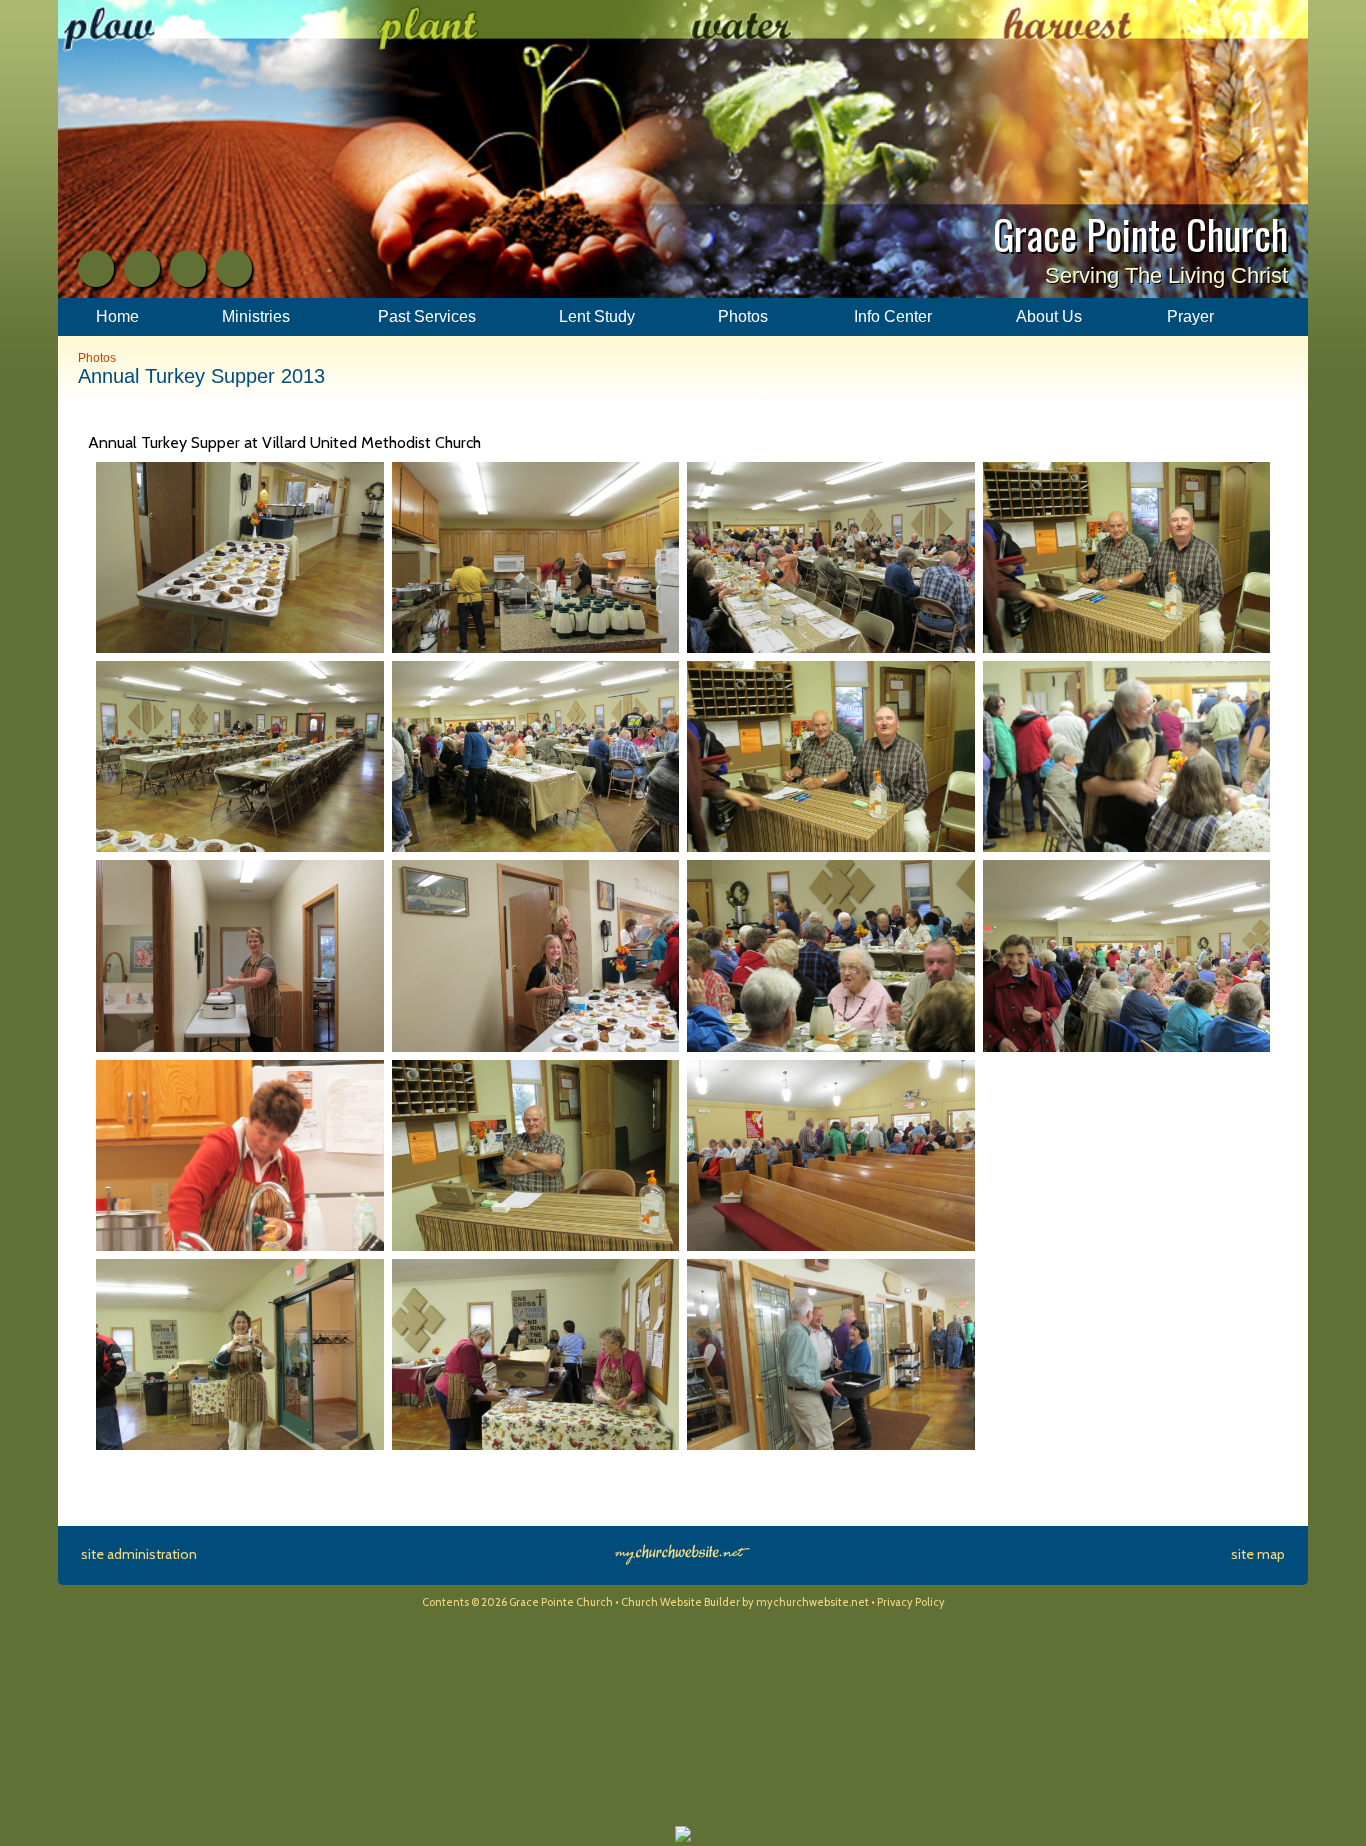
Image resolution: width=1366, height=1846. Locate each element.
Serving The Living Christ (1166, 275)
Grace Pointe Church (1140, 234)
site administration (139, 1554)
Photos (97, 358)
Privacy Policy (911, 1602)
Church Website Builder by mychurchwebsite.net (745, 1602)
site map (1258, 1554)
